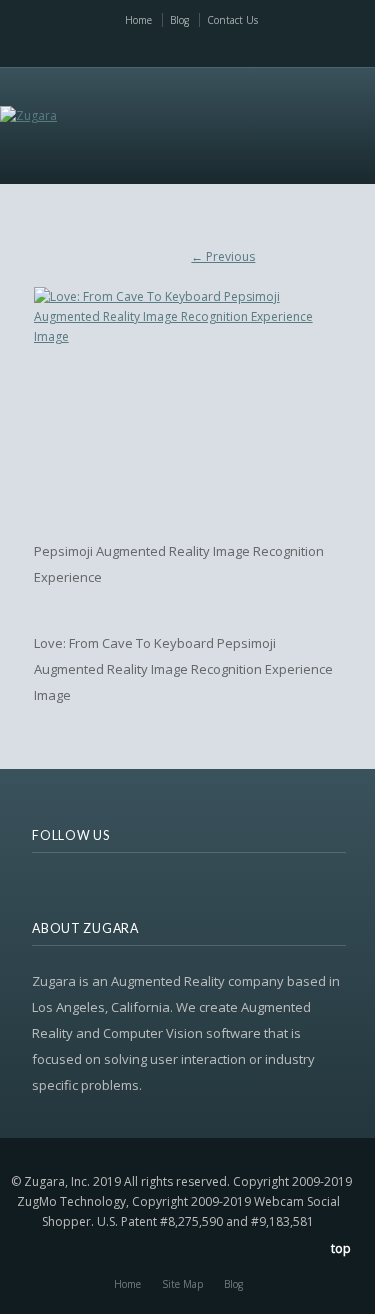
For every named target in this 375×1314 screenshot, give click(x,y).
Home (138, 20)
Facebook (145, 47)
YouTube (197, 47)
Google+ (274, 47)
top (341, 1248)
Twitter (119, 47)
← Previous (223, 256)
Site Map (182, 1284)
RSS (93, 47)
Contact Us (232, 20)
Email (171, 47)
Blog (179, 20)
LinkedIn (223, 47)
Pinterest (249, 47)
